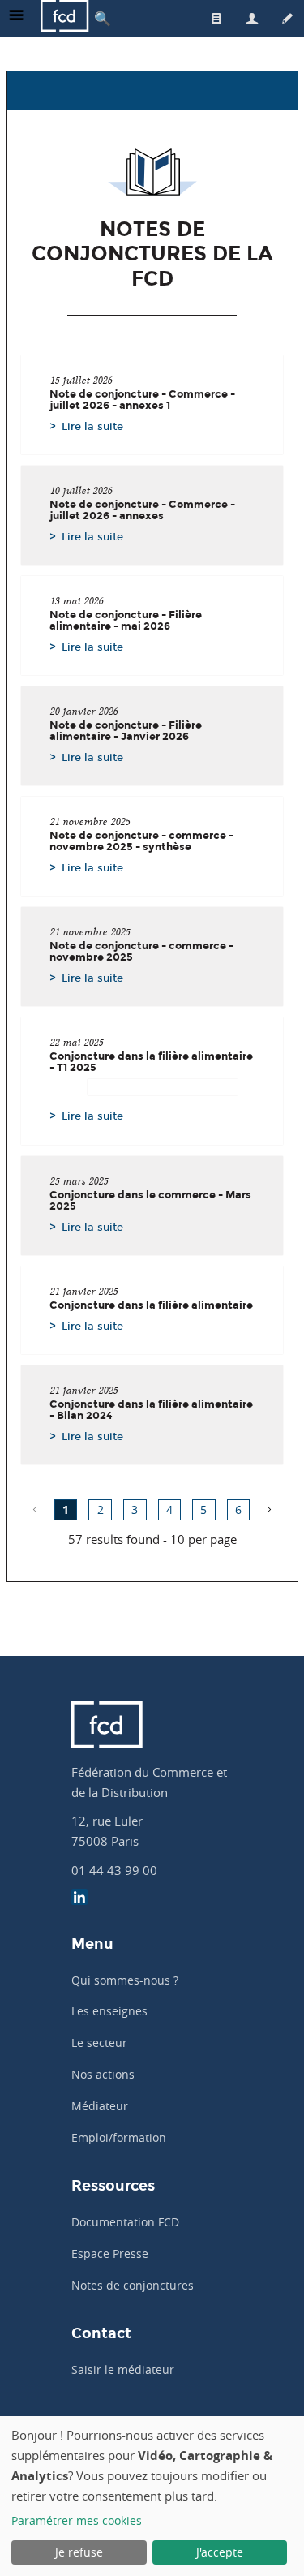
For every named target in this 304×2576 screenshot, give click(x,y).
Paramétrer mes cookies (77, 2520)
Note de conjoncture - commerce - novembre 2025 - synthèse (141, 841)
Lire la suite (92, 426)
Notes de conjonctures (133, 2285)
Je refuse (79, 2552)
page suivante (269, 1510)
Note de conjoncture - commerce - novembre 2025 (141, 952)
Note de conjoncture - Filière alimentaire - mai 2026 (126, 621)
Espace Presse (110, 2253)
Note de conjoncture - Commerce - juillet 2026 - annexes (142, 510)
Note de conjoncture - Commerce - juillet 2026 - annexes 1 (142, 400)
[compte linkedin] (79, 1899)
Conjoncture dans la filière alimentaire (151, 1305)
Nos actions (103, 2074)
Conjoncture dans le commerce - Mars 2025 (150, 1201)
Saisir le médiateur (123, 2370)
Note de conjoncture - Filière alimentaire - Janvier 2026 (126, 731)
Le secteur (99, 2043)
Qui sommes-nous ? (125, 1980)
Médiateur (100, 2106)
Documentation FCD (125, 2222)
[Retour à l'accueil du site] (65, 18)
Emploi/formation (119, 2137)
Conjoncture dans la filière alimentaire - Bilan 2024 (151, 1410)
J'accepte (220, 2552)
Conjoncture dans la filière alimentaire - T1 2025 (151, 1062)
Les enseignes (109, 2011)
